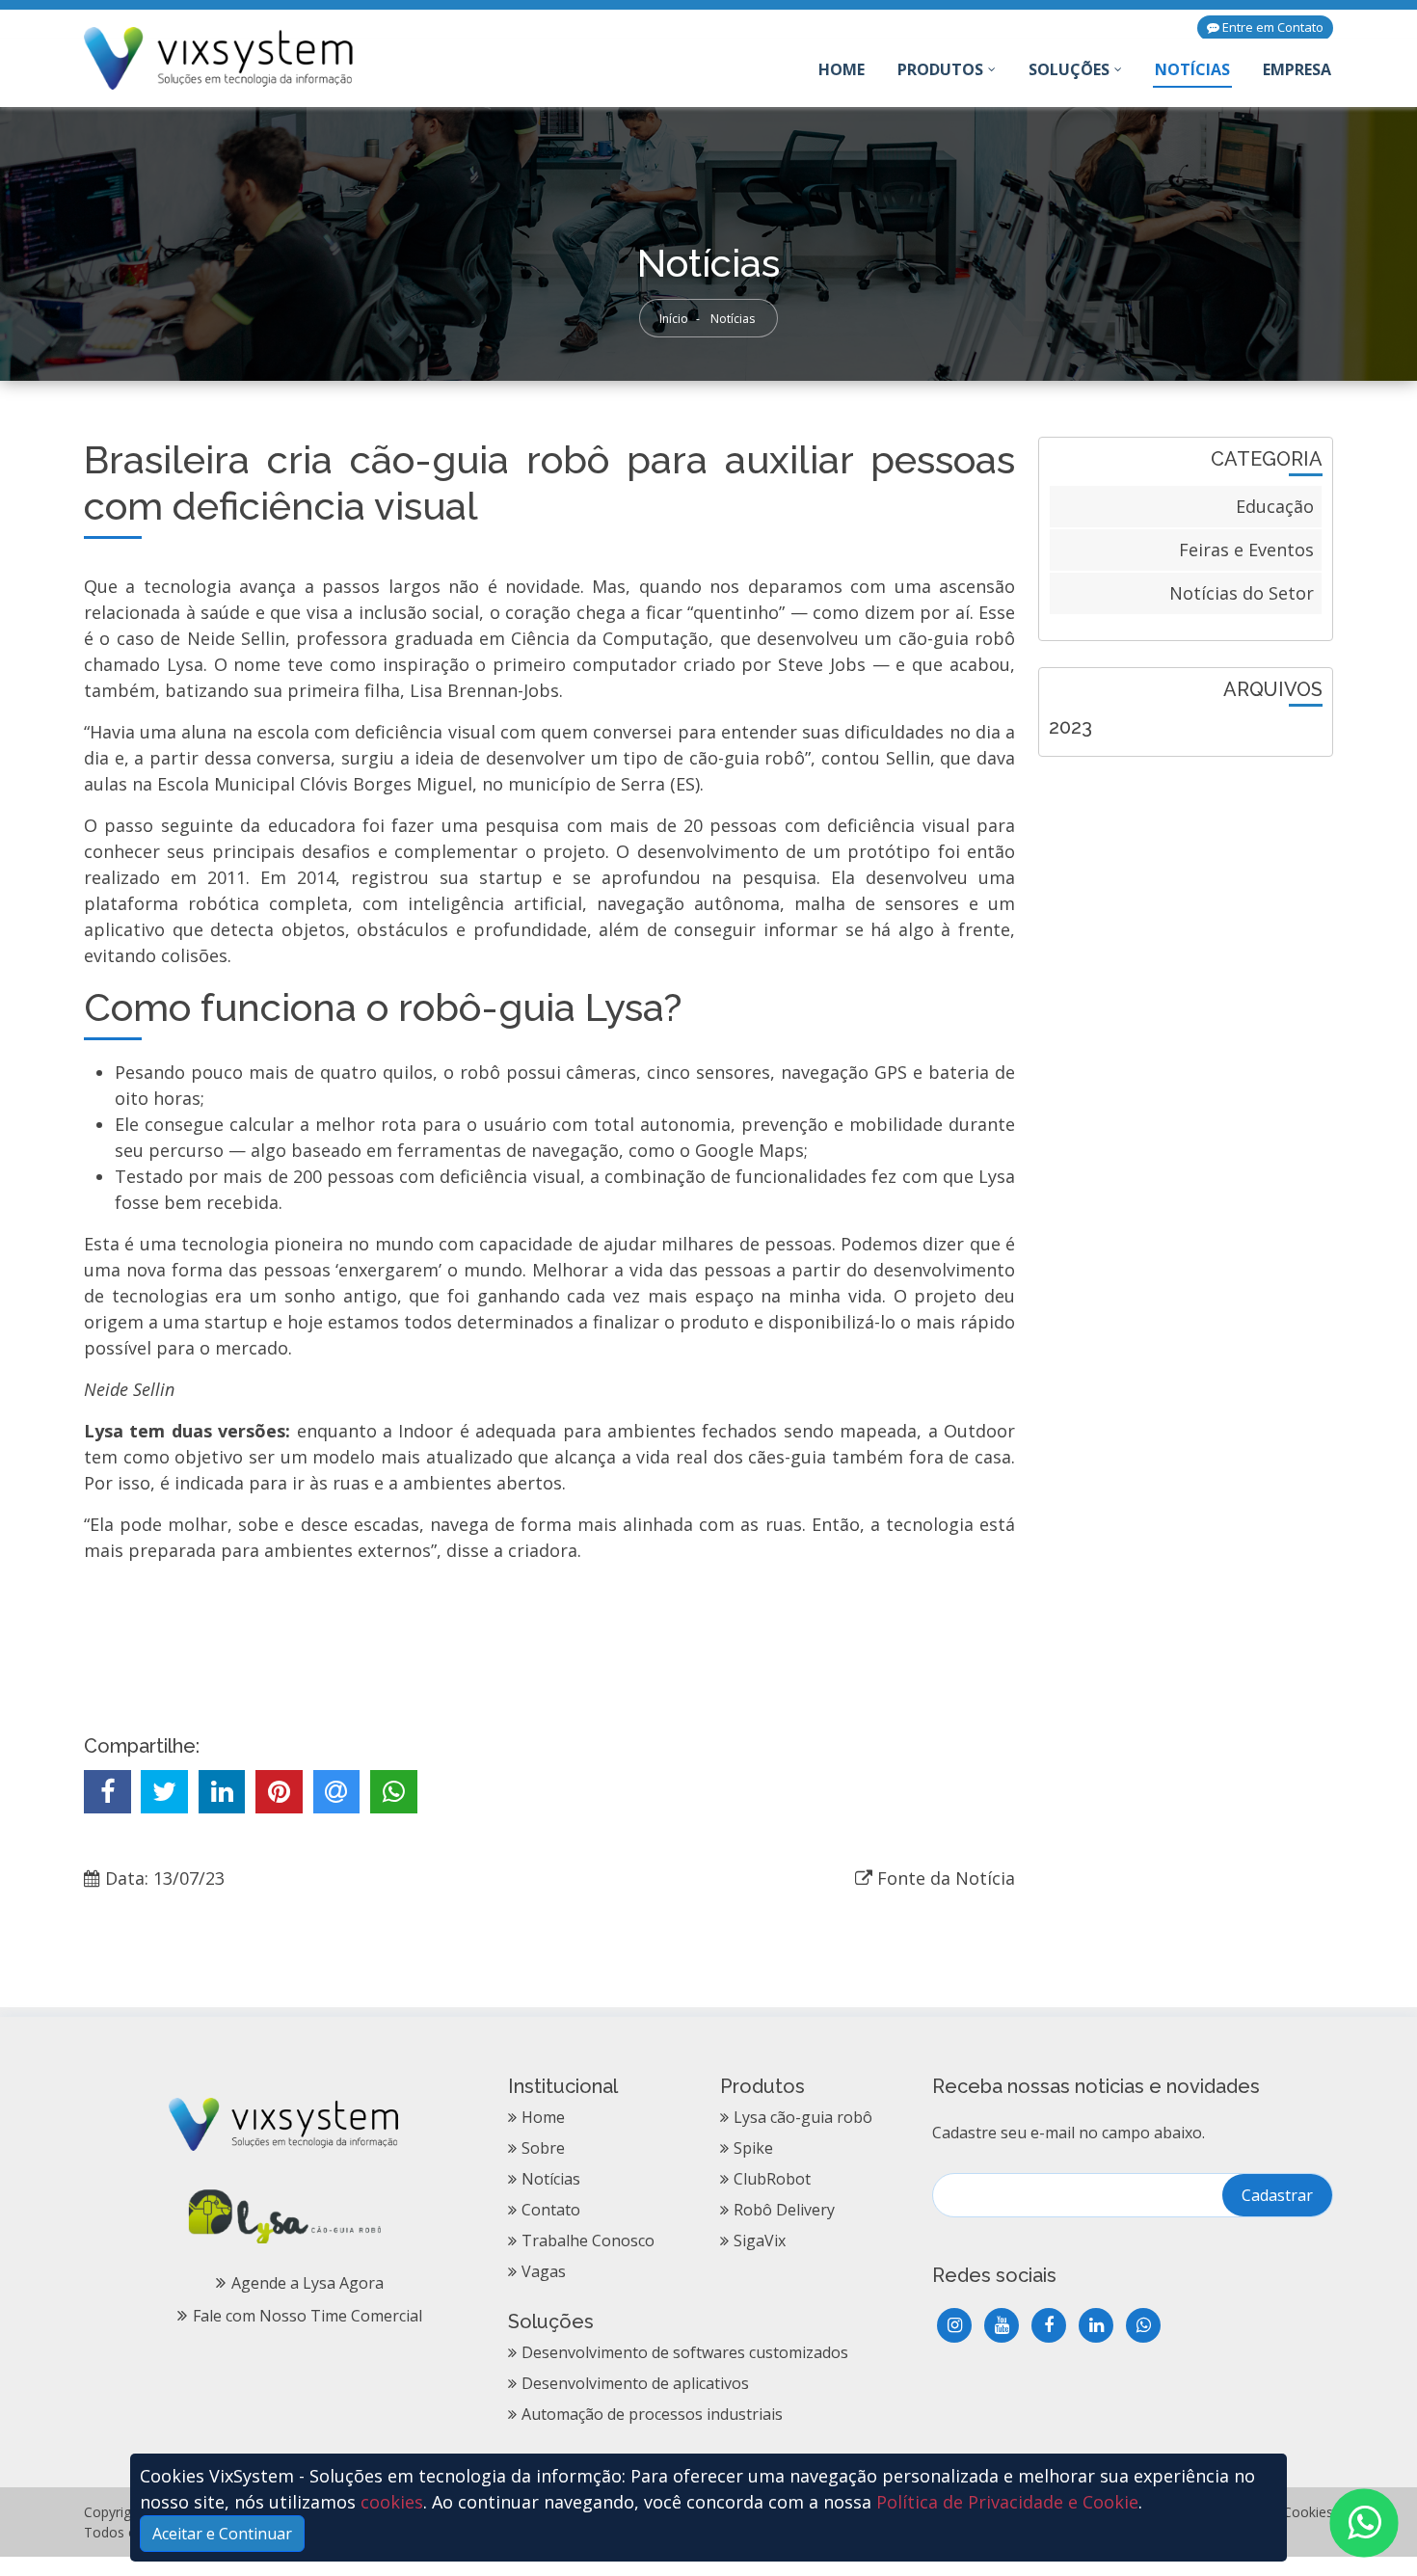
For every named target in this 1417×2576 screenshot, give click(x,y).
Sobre (543, 2148)
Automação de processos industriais (652, 2414)
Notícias (1192, 69)
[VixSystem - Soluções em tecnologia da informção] (219, 56)
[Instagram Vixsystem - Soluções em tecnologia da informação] (954, 2325)
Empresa (1297, 69)
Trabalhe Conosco (588, 2241)
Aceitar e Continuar (222, 2534)
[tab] (1186, 727)
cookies (392, 2502)
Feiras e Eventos (1246, 550)
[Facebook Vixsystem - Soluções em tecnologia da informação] (1049, 2325)
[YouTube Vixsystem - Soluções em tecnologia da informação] (1002, 2325)
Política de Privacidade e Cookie (1007, 2502)
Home (842, 73)
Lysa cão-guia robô (803, 2117)
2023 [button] (1070, 727)
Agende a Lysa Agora (307, 2283)
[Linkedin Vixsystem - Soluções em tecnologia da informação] (1096, 2325)
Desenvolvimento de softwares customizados (685, 2352)
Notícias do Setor (1242, 593)
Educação (1275, 506)
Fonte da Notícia (946, 1878)
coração (538, 612)
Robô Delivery (784, 2210)
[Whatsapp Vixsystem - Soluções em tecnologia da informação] (1143, 2325)
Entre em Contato (1271, 27)
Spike (753, 2148)
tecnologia (187, 586)
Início (674, 319)
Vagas (544, 2271)
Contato (551, 2210)
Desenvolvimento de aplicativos (635, 2383)
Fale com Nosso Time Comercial (307, 2316)
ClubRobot (772, 2179)
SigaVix (760, 2241)
